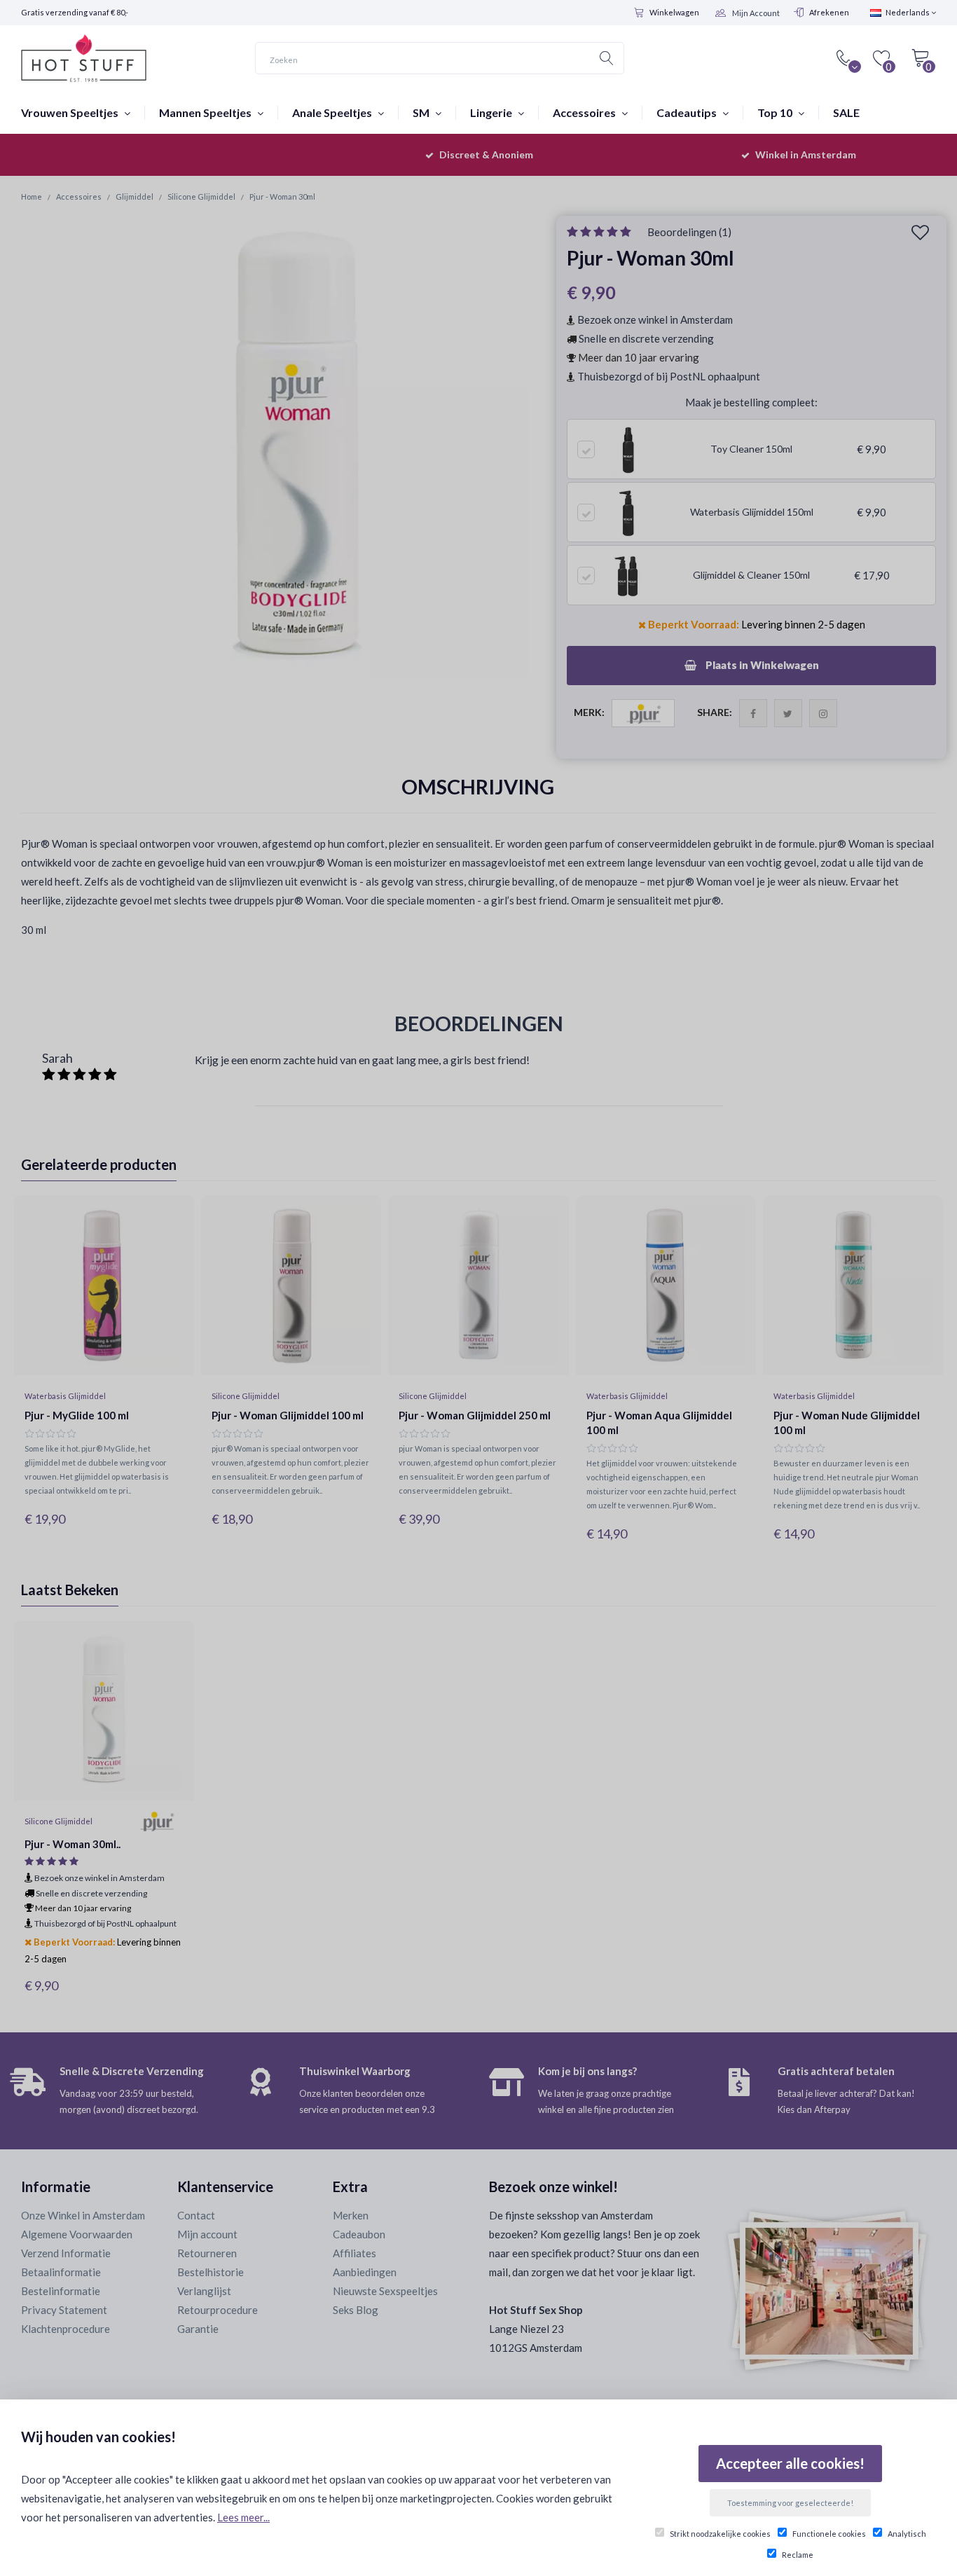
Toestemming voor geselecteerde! (790, 2503)
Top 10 (776, 112)
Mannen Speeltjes (206, 112)
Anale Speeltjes (333, 112)
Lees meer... (243, 2517)
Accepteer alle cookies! (790, 2463)
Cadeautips (688, 112)
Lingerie (492, 112)
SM (422, 112)
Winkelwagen (674, 12)
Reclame (798, 2555)
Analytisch (907, 2534)
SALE (846, 112)
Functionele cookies (829, 2534)
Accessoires (585, 112)
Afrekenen (829, 12)
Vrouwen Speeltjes (71, 112)
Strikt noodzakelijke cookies (720, 2534)
